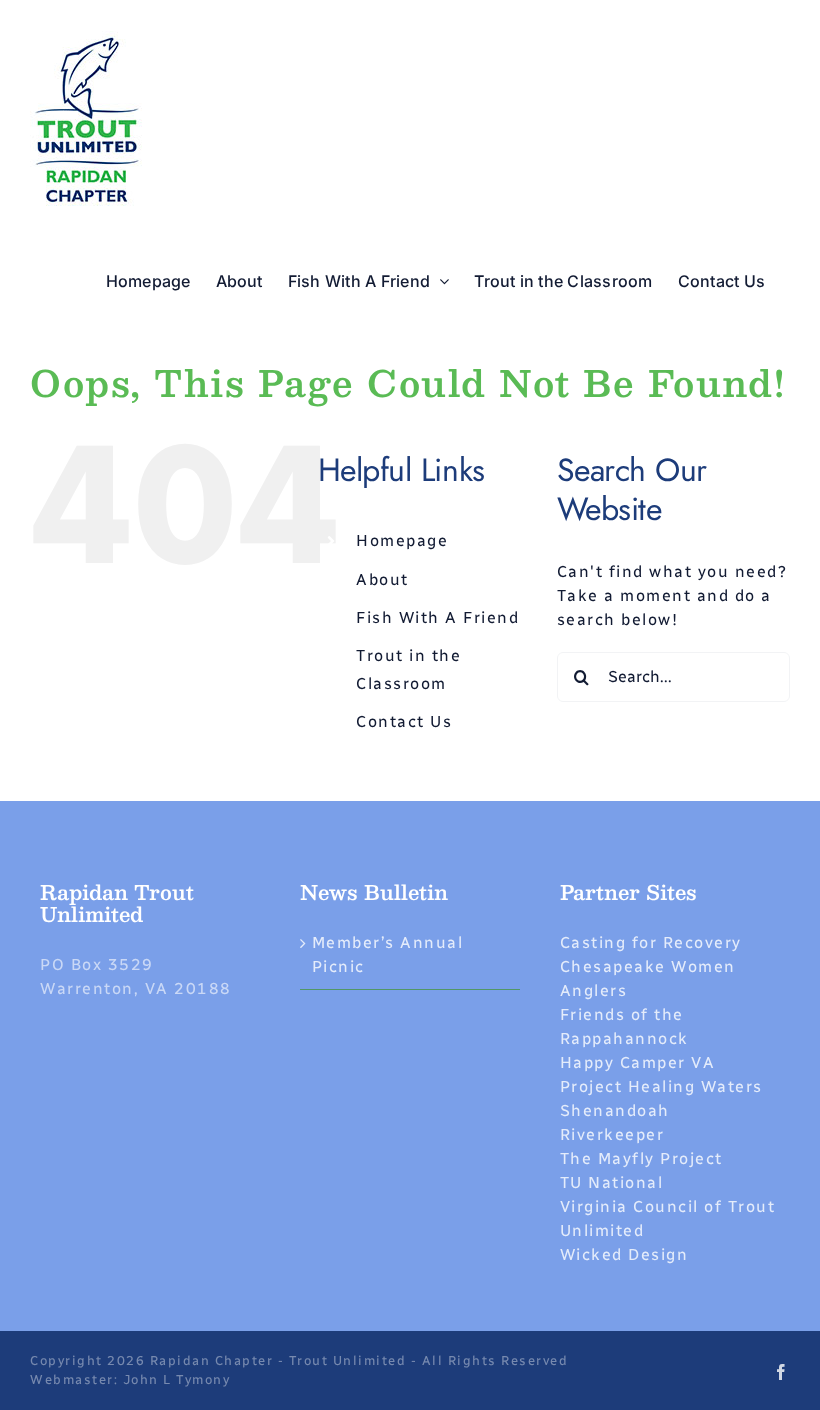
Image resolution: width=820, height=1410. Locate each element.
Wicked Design (624, 1254)
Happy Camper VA (638, 1062)
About (382, 579)
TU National (612, 1182)
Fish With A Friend (437, 617)
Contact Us (404, 721)
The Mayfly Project (641, 1158)
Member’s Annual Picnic (388, 954)
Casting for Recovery (651, 942)
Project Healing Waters (661, 1086)
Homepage (402, 540)
